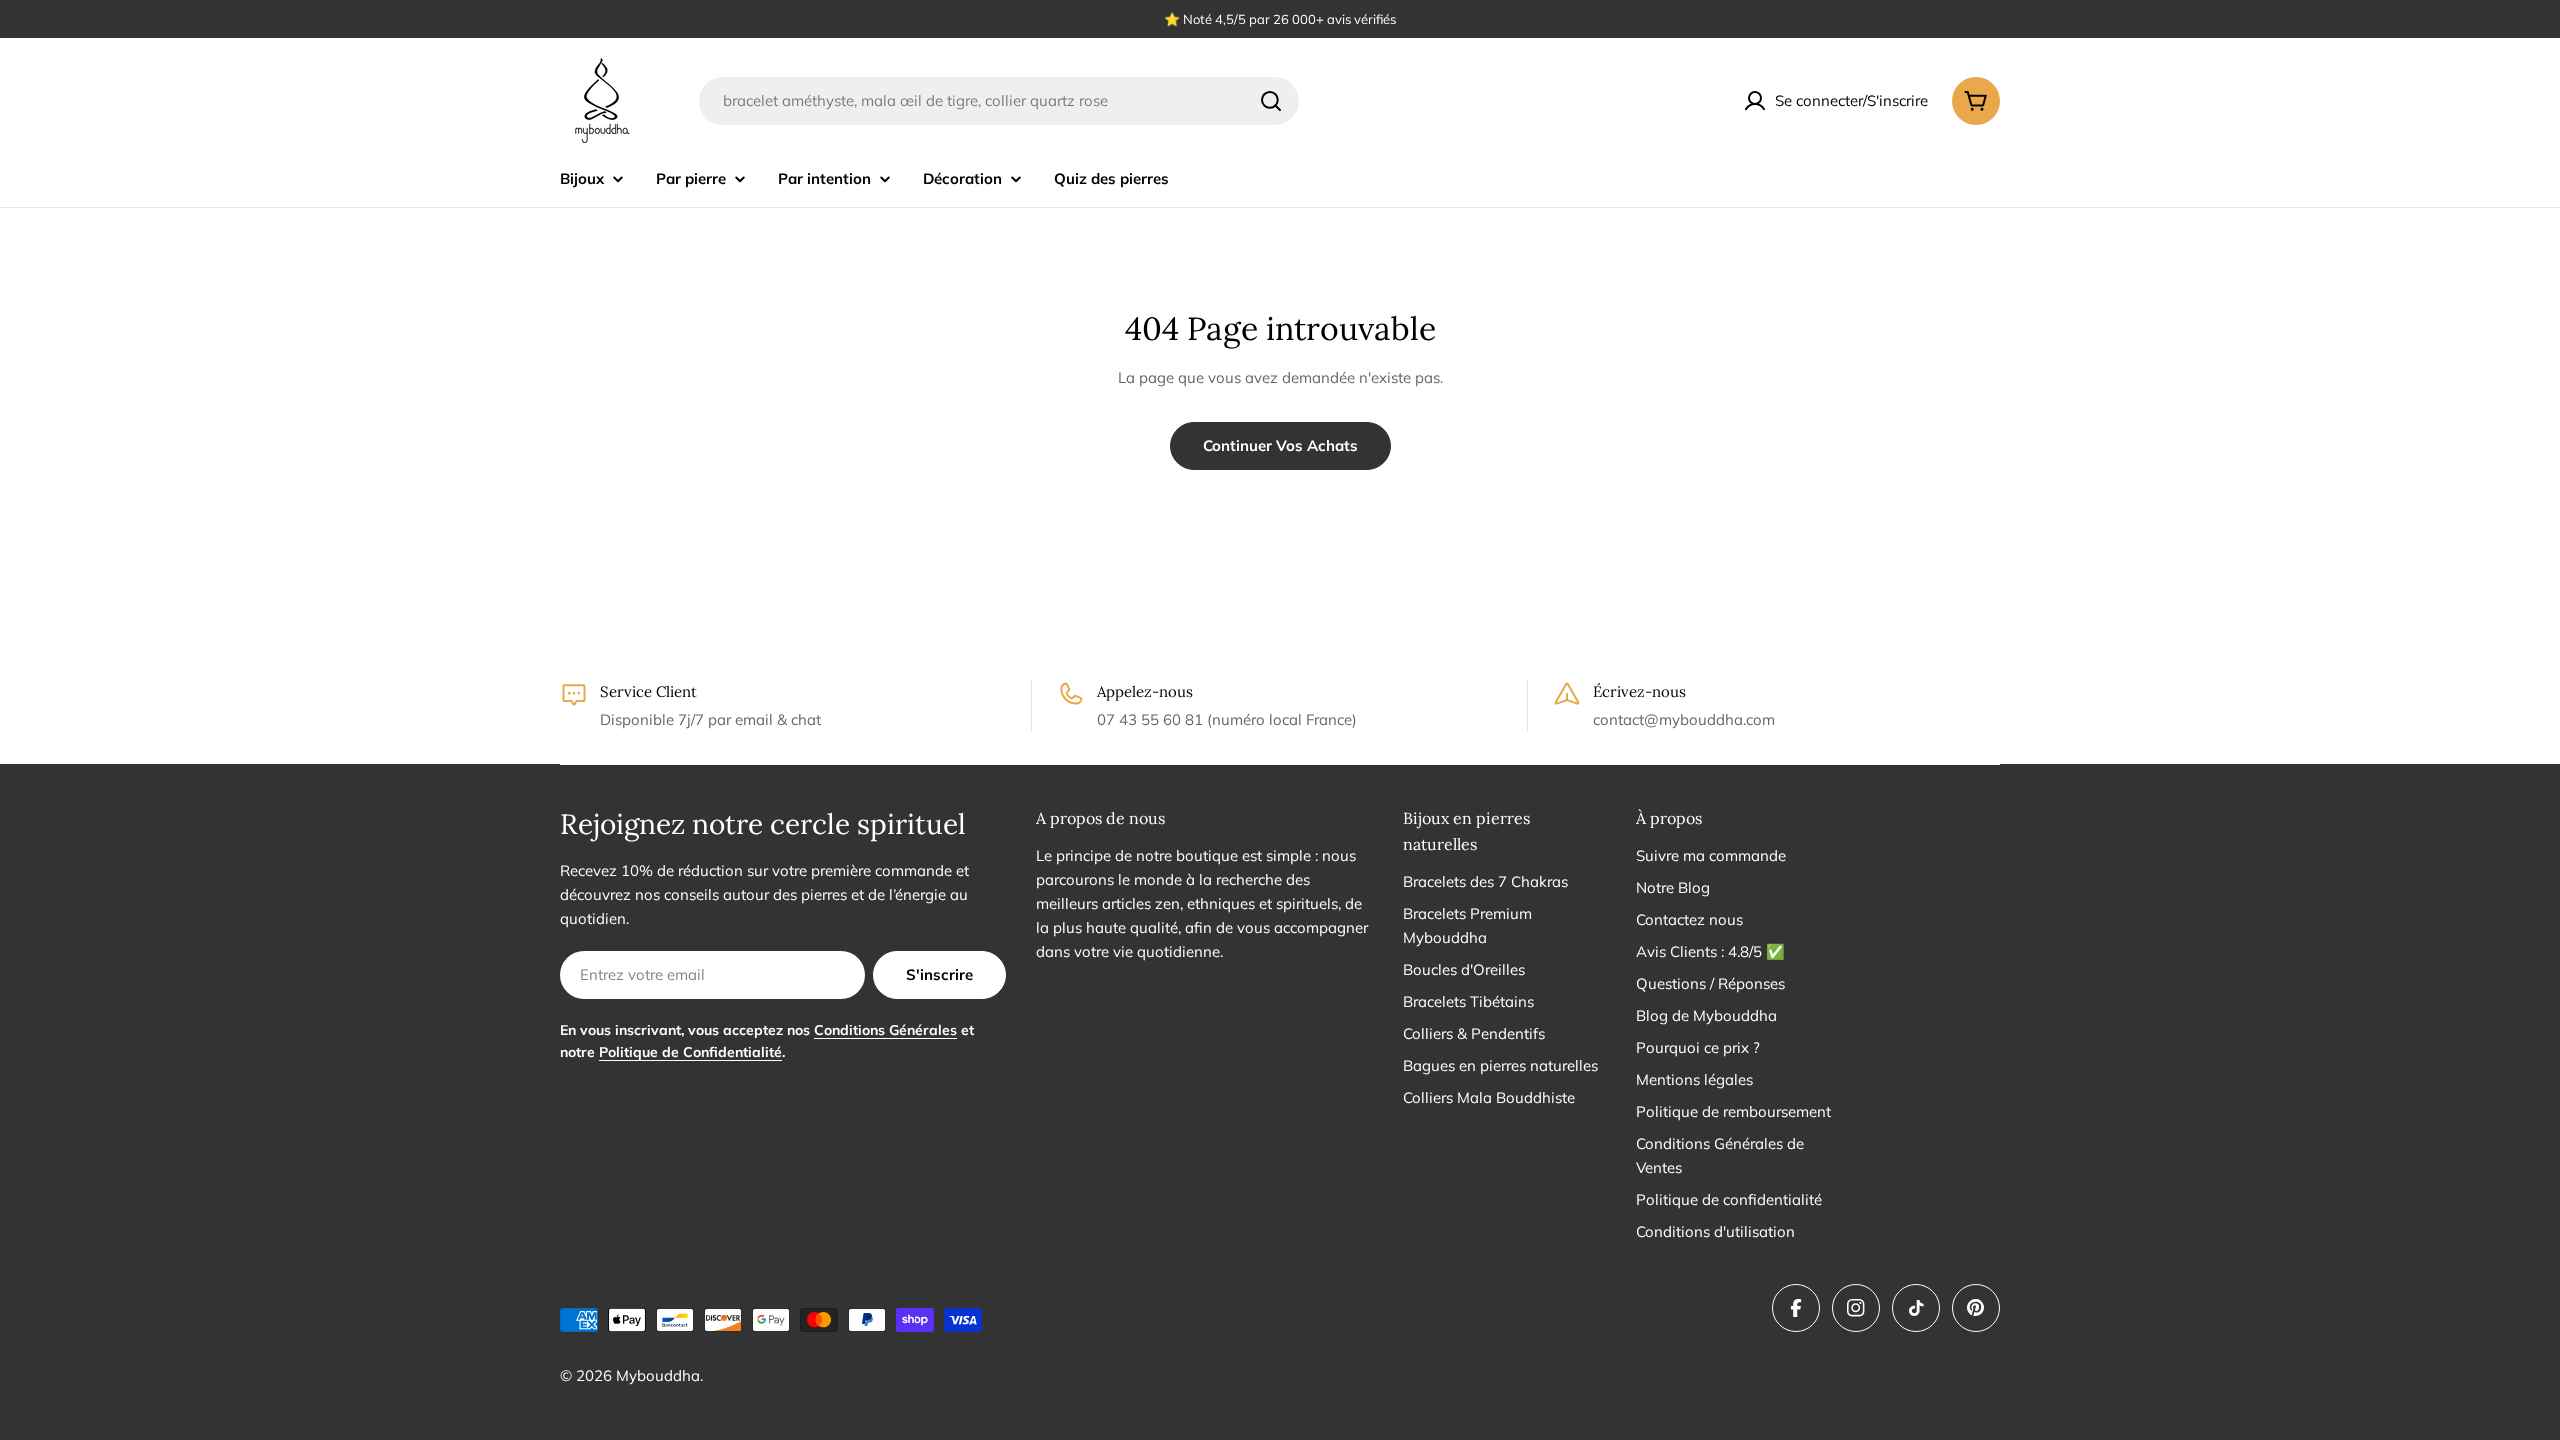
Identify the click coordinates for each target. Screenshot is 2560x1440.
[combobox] (999, 101)
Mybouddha (658, 1375)
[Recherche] (1271, 101)
